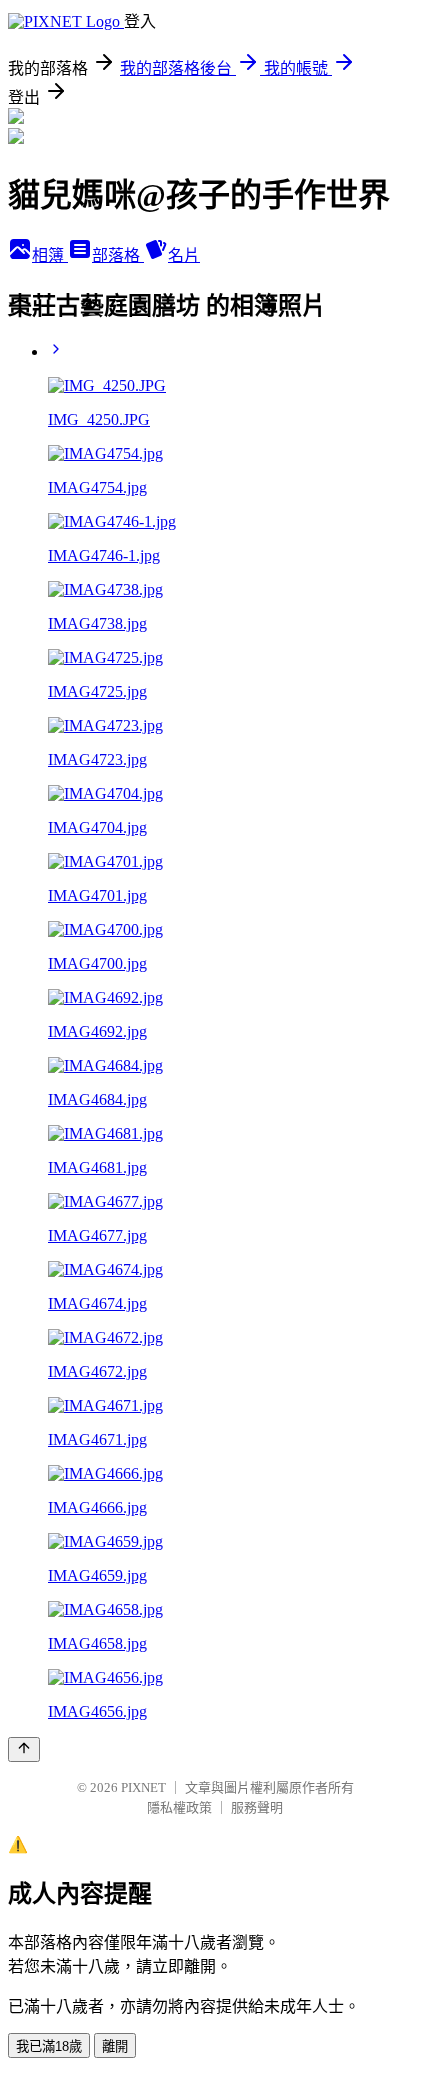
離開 (115, 2046)
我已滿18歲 (49, 2046)
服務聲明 (257, 1807)
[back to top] (24, 1749)
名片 (184, 255)
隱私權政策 (179, 1807)
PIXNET (143, 1787)
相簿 (50, 255)
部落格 (118, 255)
